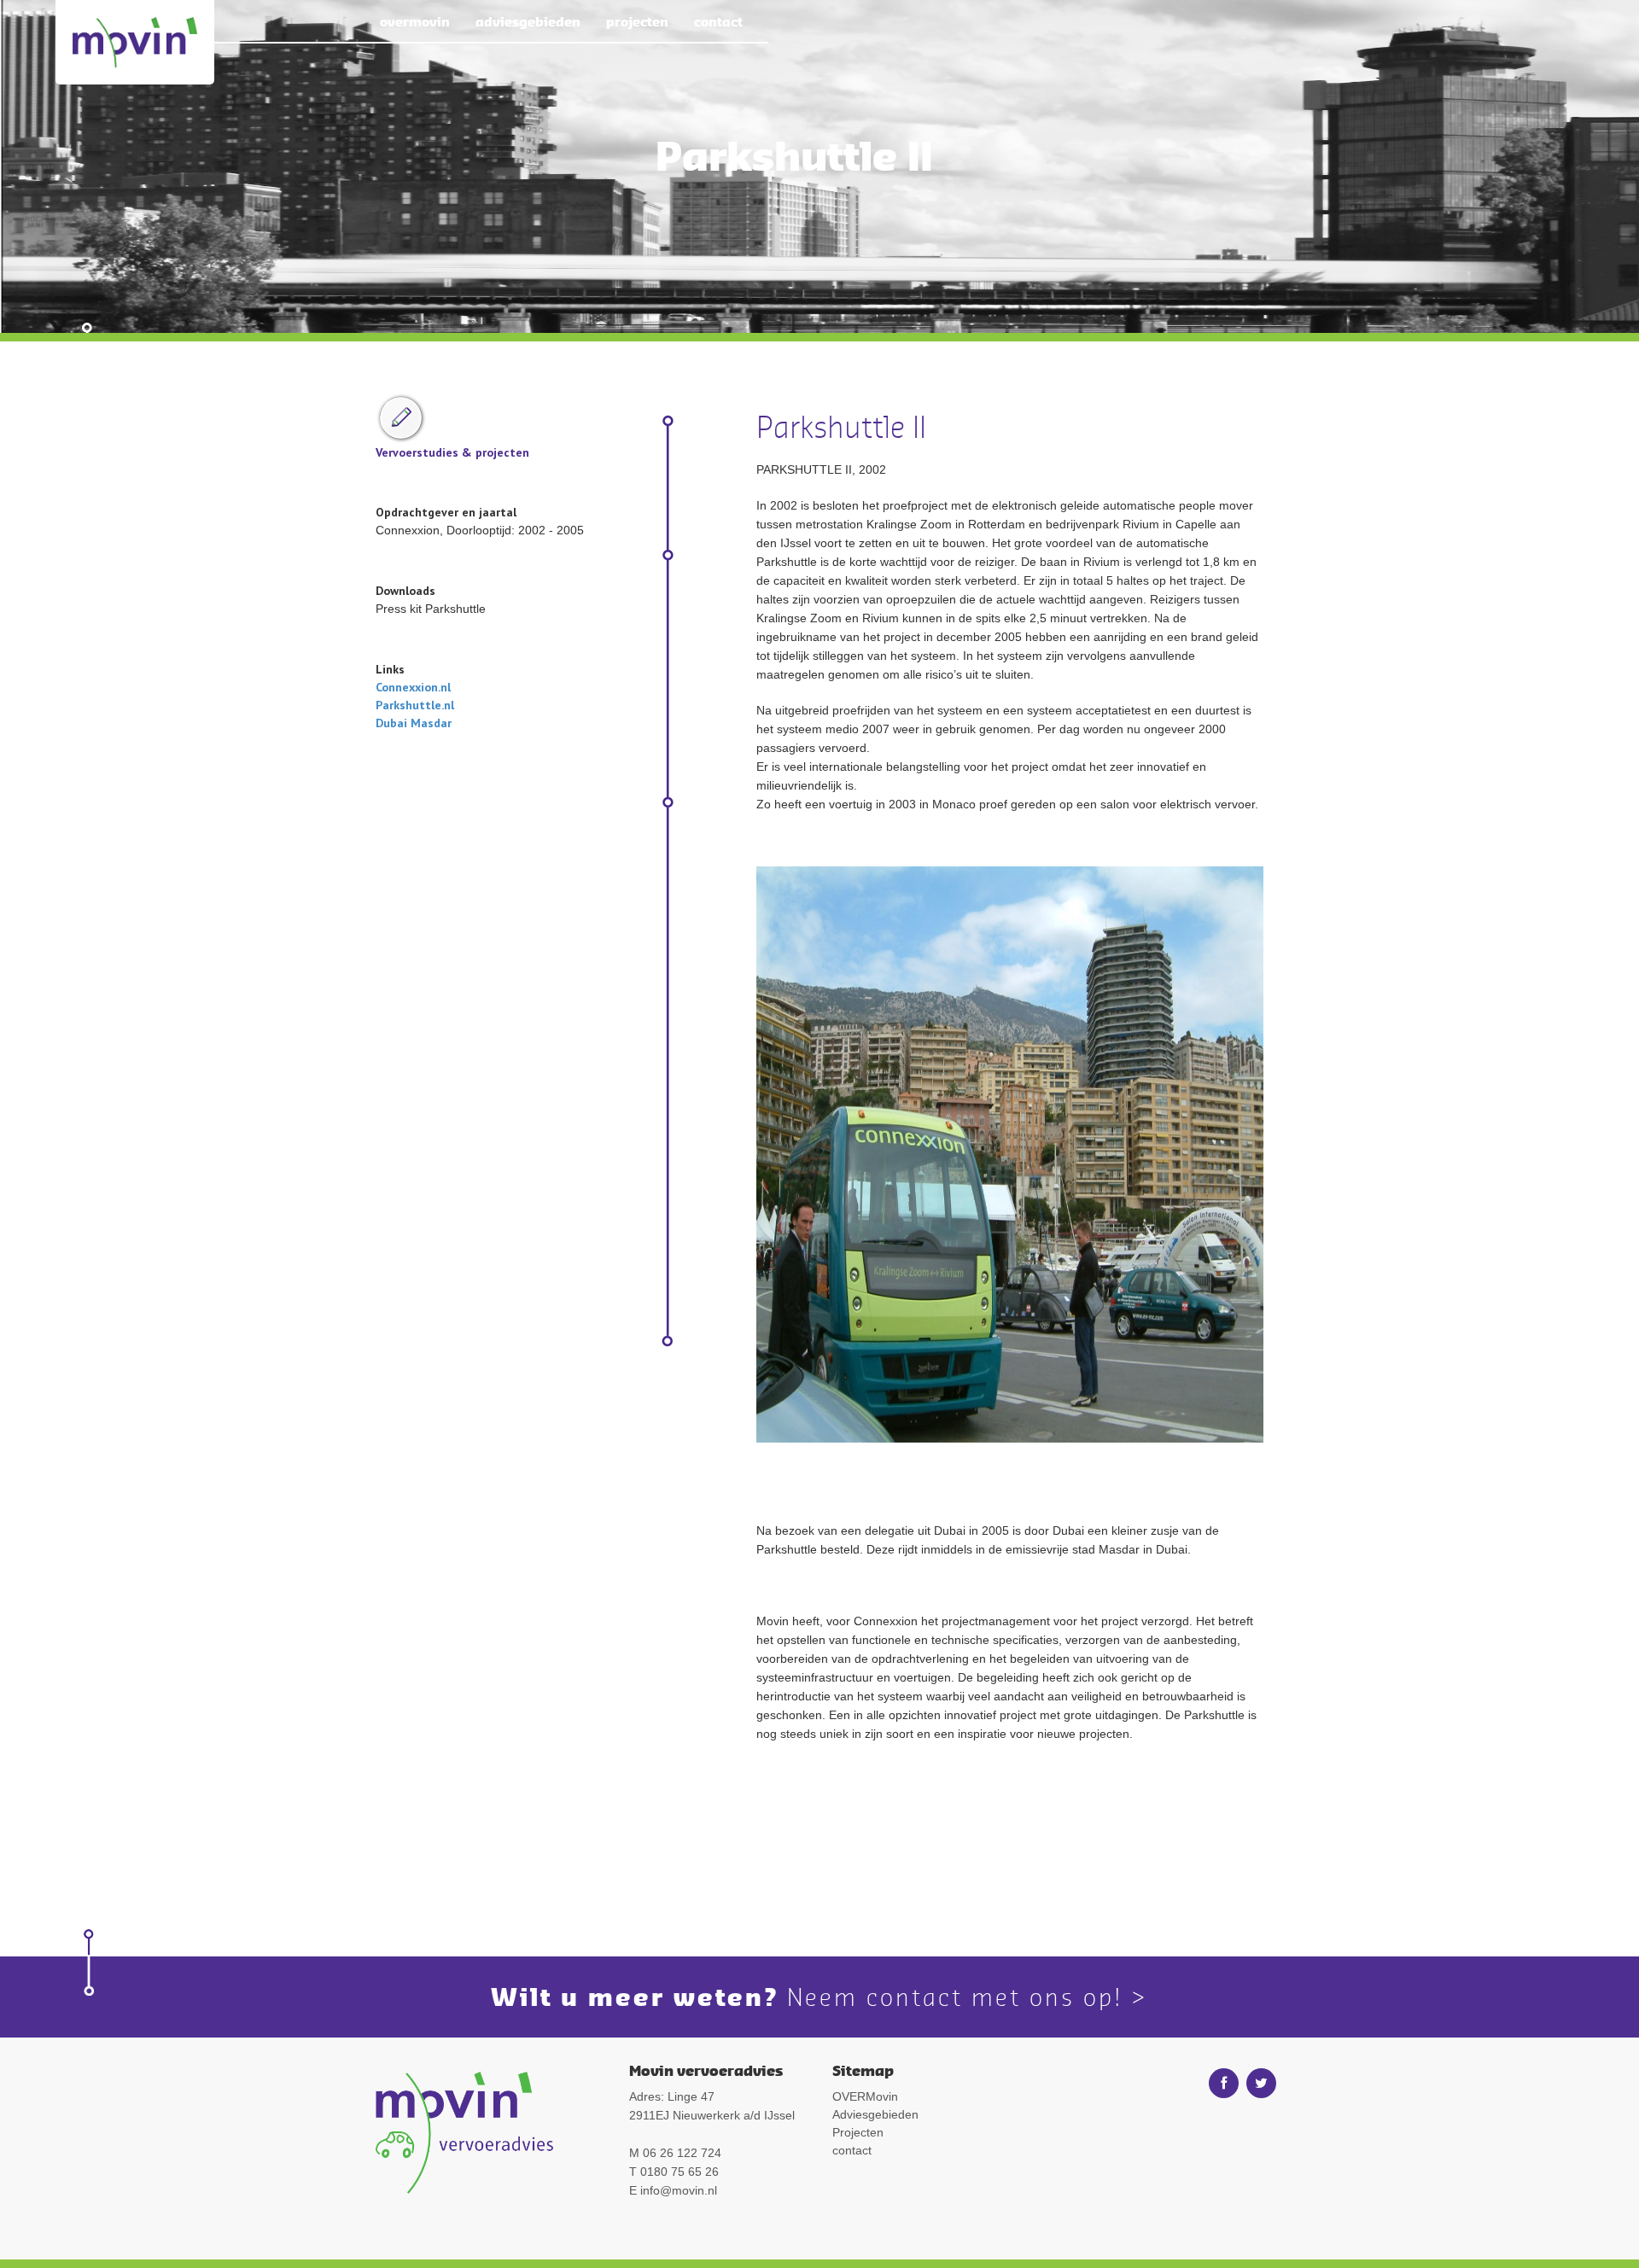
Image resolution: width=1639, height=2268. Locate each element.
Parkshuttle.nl (415, 705)
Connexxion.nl (413, 687)
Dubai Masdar (414, 723)
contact (718, 21)
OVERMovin (415, 21)
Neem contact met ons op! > (968, 1997)
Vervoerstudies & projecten (452, 452)
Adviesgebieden (528, 21)
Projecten (637, 21)
